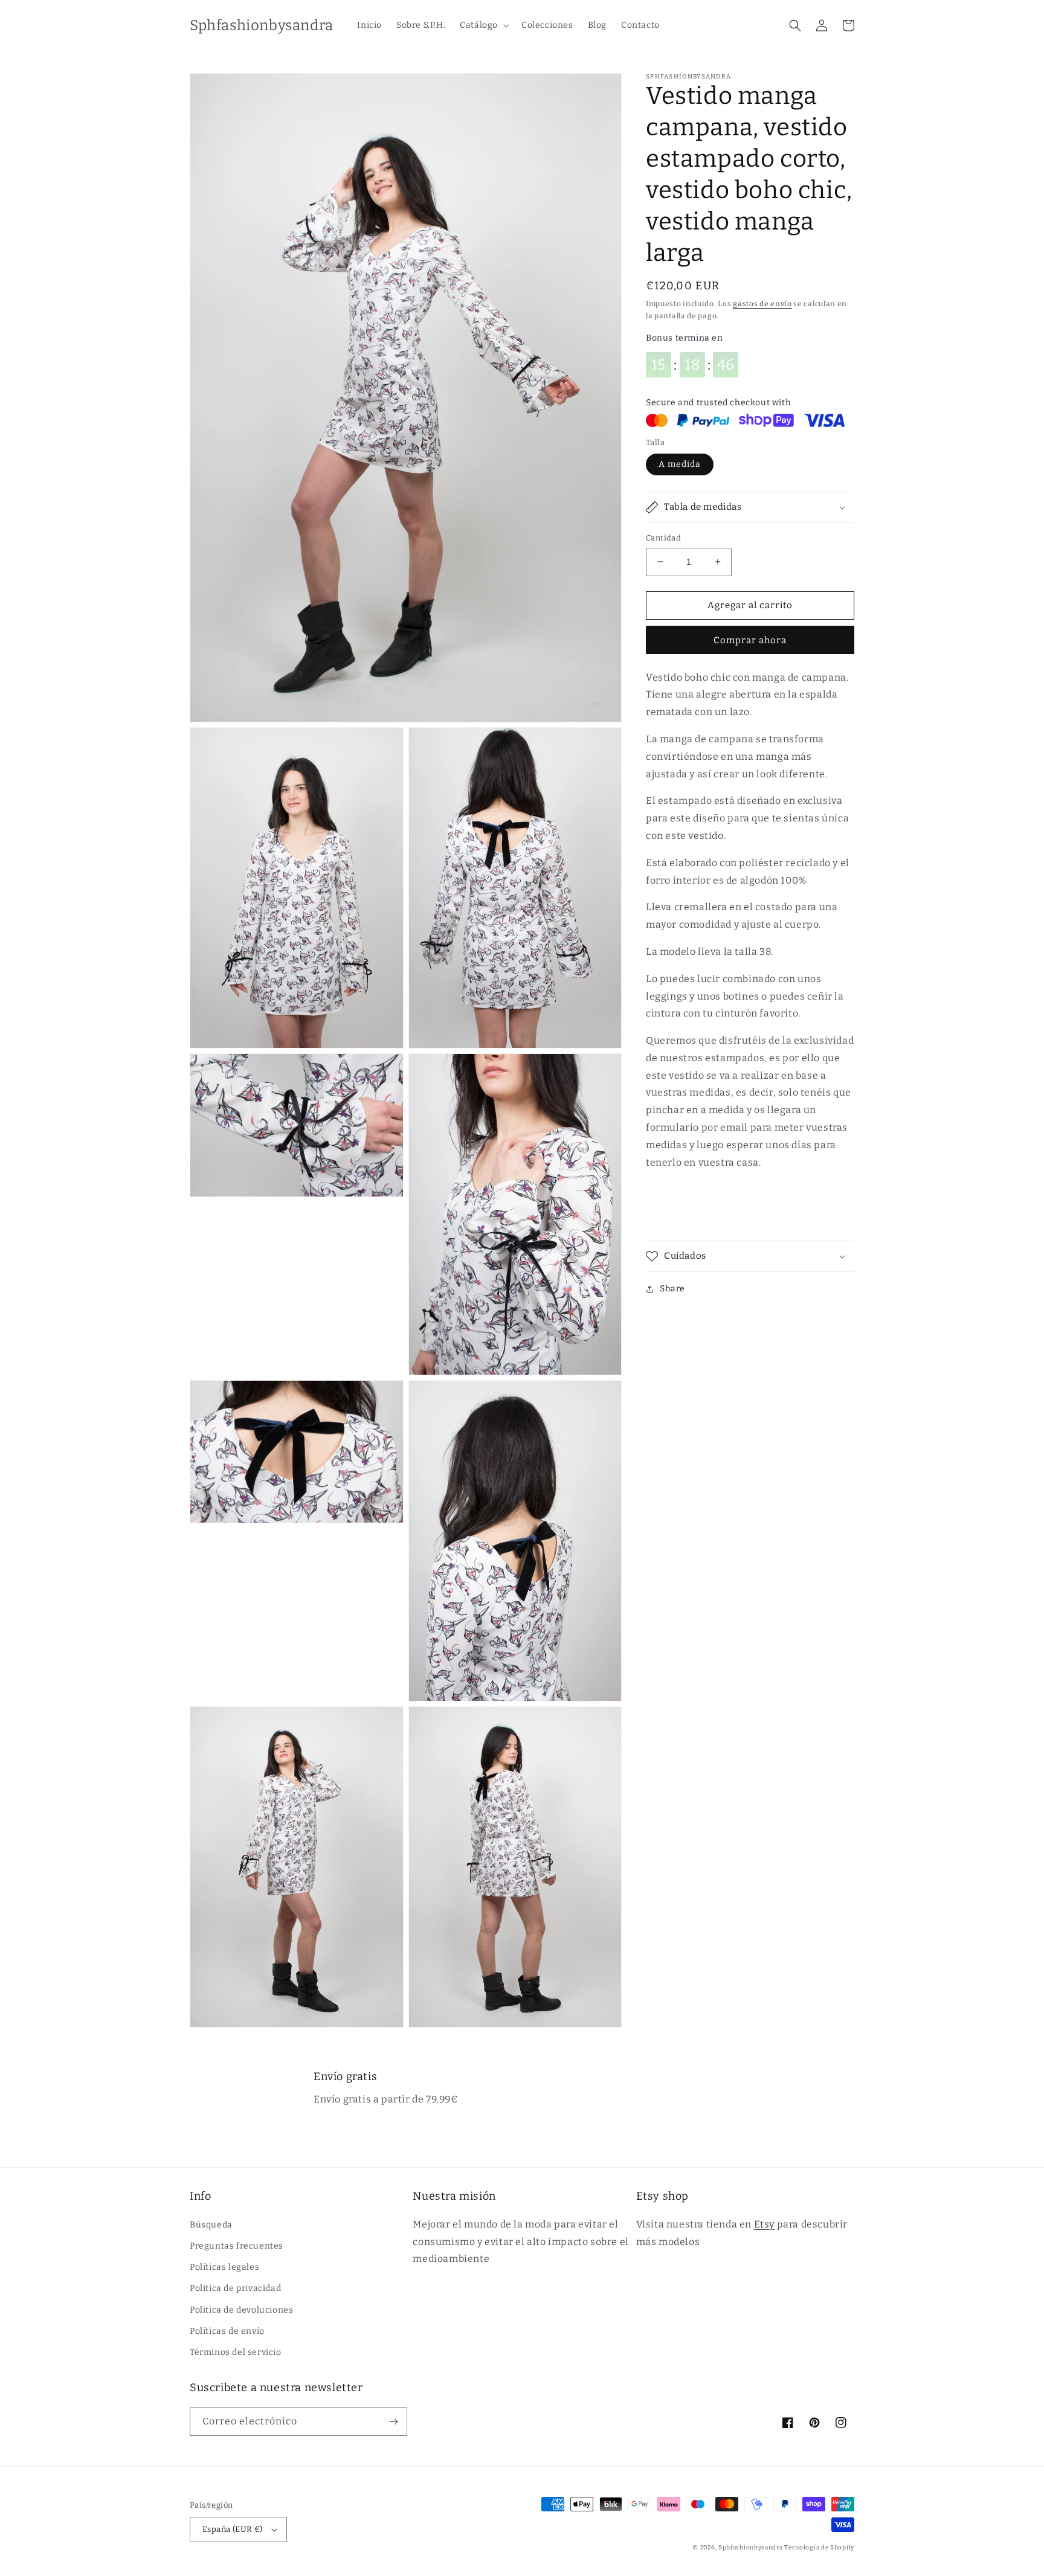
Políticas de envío (227, 2331)
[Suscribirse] (393, 2422)
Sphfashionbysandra (751, 2548)
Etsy (764, 2224)
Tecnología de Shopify (819, 2548)
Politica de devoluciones (241, 2310)
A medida (680, 464)
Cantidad (663, 538)
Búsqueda (211, 2225)
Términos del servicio (236, 2352)
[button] (483, 25)
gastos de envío (762, 304)
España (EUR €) (233, 2529)
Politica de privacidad (235, 2288)
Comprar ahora (750, 640)
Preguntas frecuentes (237, 2246)
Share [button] (672, 1289)
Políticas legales (224, 2267)
